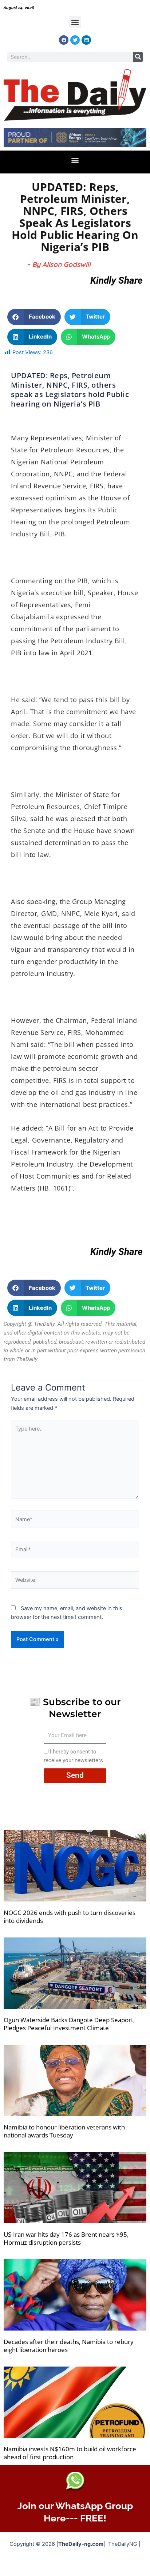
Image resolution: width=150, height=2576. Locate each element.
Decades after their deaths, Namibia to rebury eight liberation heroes (69, 2346)
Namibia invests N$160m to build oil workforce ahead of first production (70, 2453)
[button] (75, 22)
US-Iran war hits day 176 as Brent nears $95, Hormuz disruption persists (66, 2238)
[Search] (138, 57)
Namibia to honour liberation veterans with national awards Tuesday (64, 2131)
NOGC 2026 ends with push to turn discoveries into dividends (70, 1917)
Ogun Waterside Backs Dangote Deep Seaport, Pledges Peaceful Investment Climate (69, 2024)
